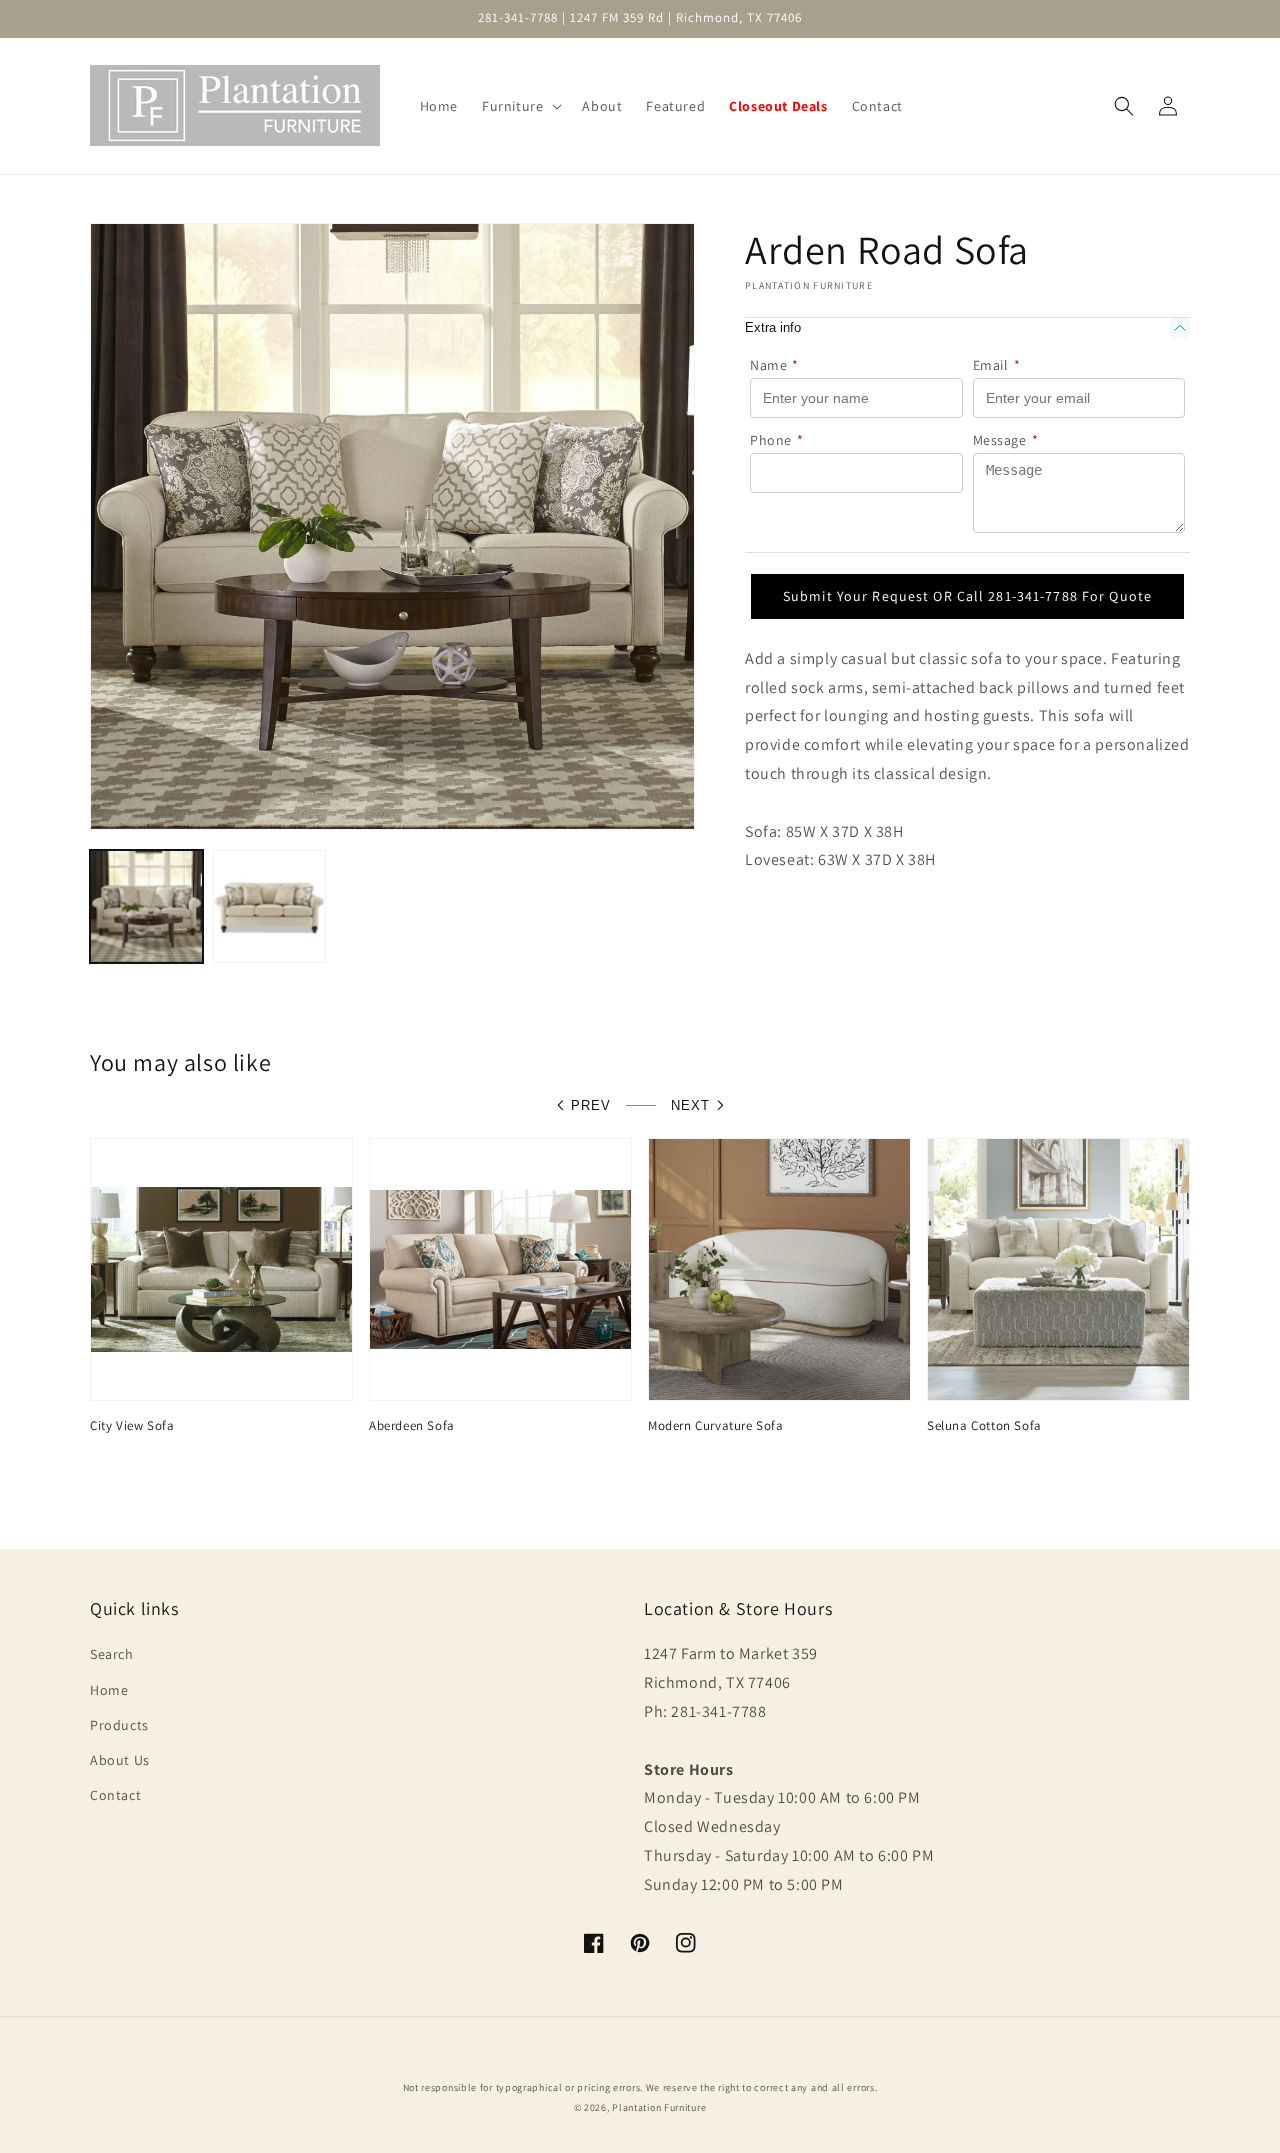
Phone (777, 440)
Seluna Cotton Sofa (984, 1426)
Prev (591, 1105)
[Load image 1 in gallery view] (146, 906)
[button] (520, 106)
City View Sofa (132, 1426)
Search (112, 1654)
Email (997, 365)
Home (109, 1690)
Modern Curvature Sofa (716, 1426)
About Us (120, 1760)
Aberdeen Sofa (412, 1426)
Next (690, 1105)
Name (774, 365)
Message (1006, 440)
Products (119, 1725)
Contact (115, 1795)
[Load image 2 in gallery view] (269, 906)
